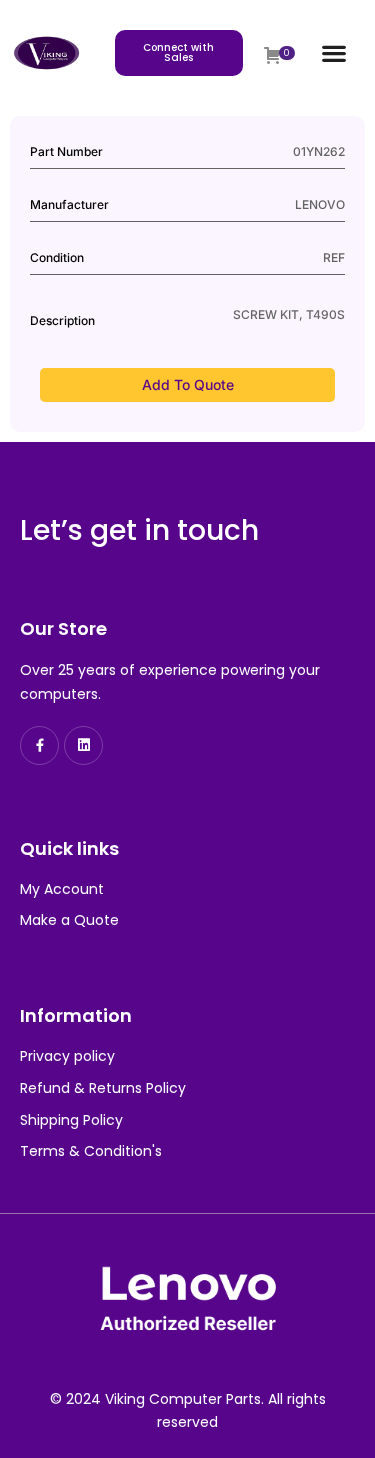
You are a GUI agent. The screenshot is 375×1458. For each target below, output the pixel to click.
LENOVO (320, 204)
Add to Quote (188, 384)
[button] (334, 53)
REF (334, 257)
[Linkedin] (83, 745)
